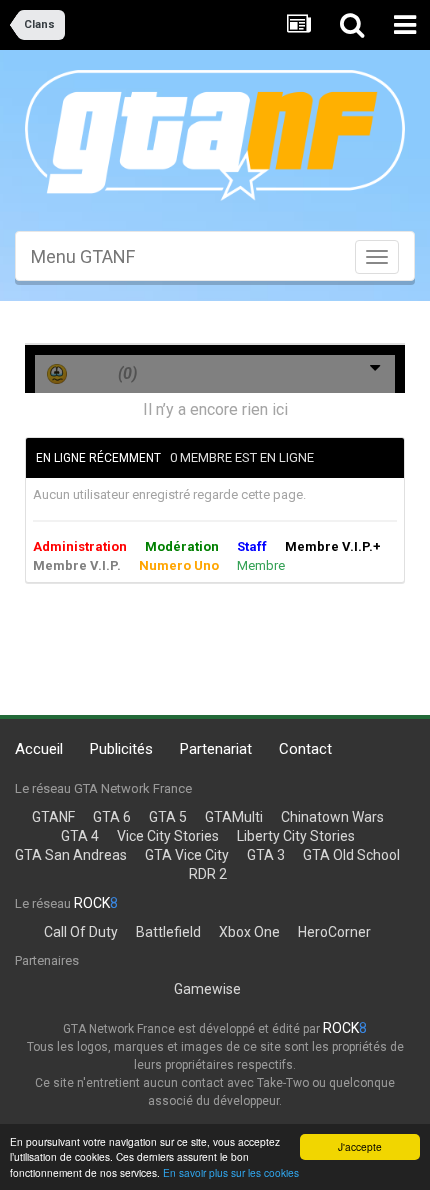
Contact (305, 749)
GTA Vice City (187, 855)
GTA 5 (168, 817)
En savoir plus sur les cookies (231, 1172)
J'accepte (360, 1146)
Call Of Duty (81, 932)
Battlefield (168, 932)
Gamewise (207, 989)
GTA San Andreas (71, 855)
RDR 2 (208, 874)
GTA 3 (266, 855)
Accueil (39, 749)
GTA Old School (351, 855)
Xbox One (249, 932)
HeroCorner (334, 932)
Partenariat (216, 749)
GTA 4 (80, 836)
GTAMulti (234, 817)
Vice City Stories (168, 836)
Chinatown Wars (332, 817)
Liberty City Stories (296, 836)
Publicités (121, 749)
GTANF (53, 817)
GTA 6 (112, 817)
